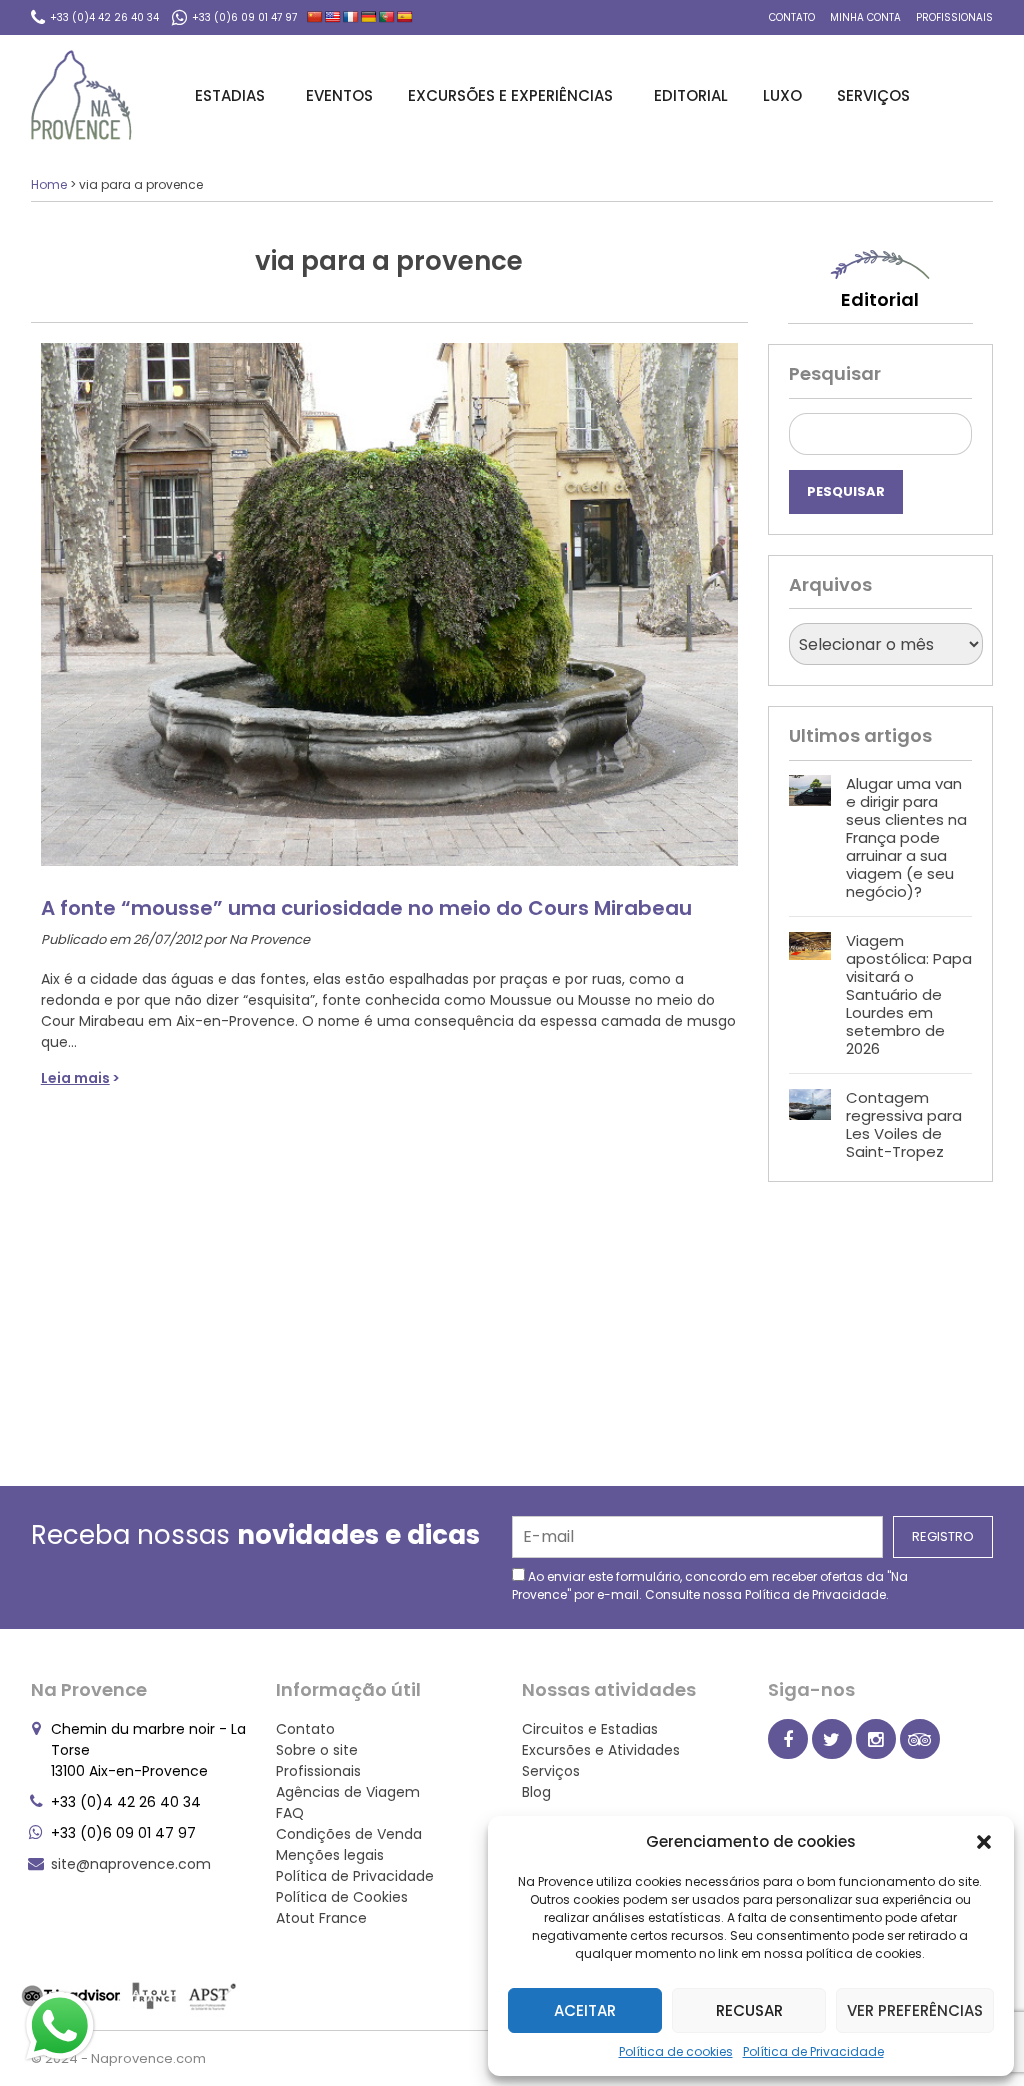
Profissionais (954, 17)
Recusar (749, 2010)
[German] (369, 17)
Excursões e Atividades (601, 1750)
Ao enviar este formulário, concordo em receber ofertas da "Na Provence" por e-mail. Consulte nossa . (710, 1585)
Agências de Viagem (348, 1792)
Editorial (691, 95)
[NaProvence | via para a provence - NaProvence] (81, 95)
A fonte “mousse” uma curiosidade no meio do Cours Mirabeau (366, 908)
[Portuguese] (387, 17)
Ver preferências (915, 2010)
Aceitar (585, 2010)
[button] (984, 1842)
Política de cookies (676, 2051)
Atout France (321, 1918)
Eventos (339, 95)
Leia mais (75, 1078)
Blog (536, 1792)
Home (49, 184)
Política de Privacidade (813, 2051)
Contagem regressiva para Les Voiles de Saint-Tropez (904, 1124)
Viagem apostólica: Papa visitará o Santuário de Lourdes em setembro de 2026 (909, 994)
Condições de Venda (349, 1834)
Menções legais (330, 1855)
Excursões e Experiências (510, 95)
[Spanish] (405, 17)
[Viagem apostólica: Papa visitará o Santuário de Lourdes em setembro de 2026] (810, 995)
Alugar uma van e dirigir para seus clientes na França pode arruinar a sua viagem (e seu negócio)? (906, 837)
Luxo (782, 95)
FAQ (290, 1813)
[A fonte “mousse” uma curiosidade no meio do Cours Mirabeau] (389, 594)
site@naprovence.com (131, 1864)
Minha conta (865, 17)
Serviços (873, 95)
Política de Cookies (342, 1897)
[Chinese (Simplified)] (315, 17)
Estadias (230, 95)
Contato (792, 17)
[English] (333, 17)
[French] (351, 17)
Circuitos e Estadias (590, 1729)
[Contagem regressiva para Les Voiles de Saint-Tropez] (810, 1125)
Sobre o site (317, 1750)
